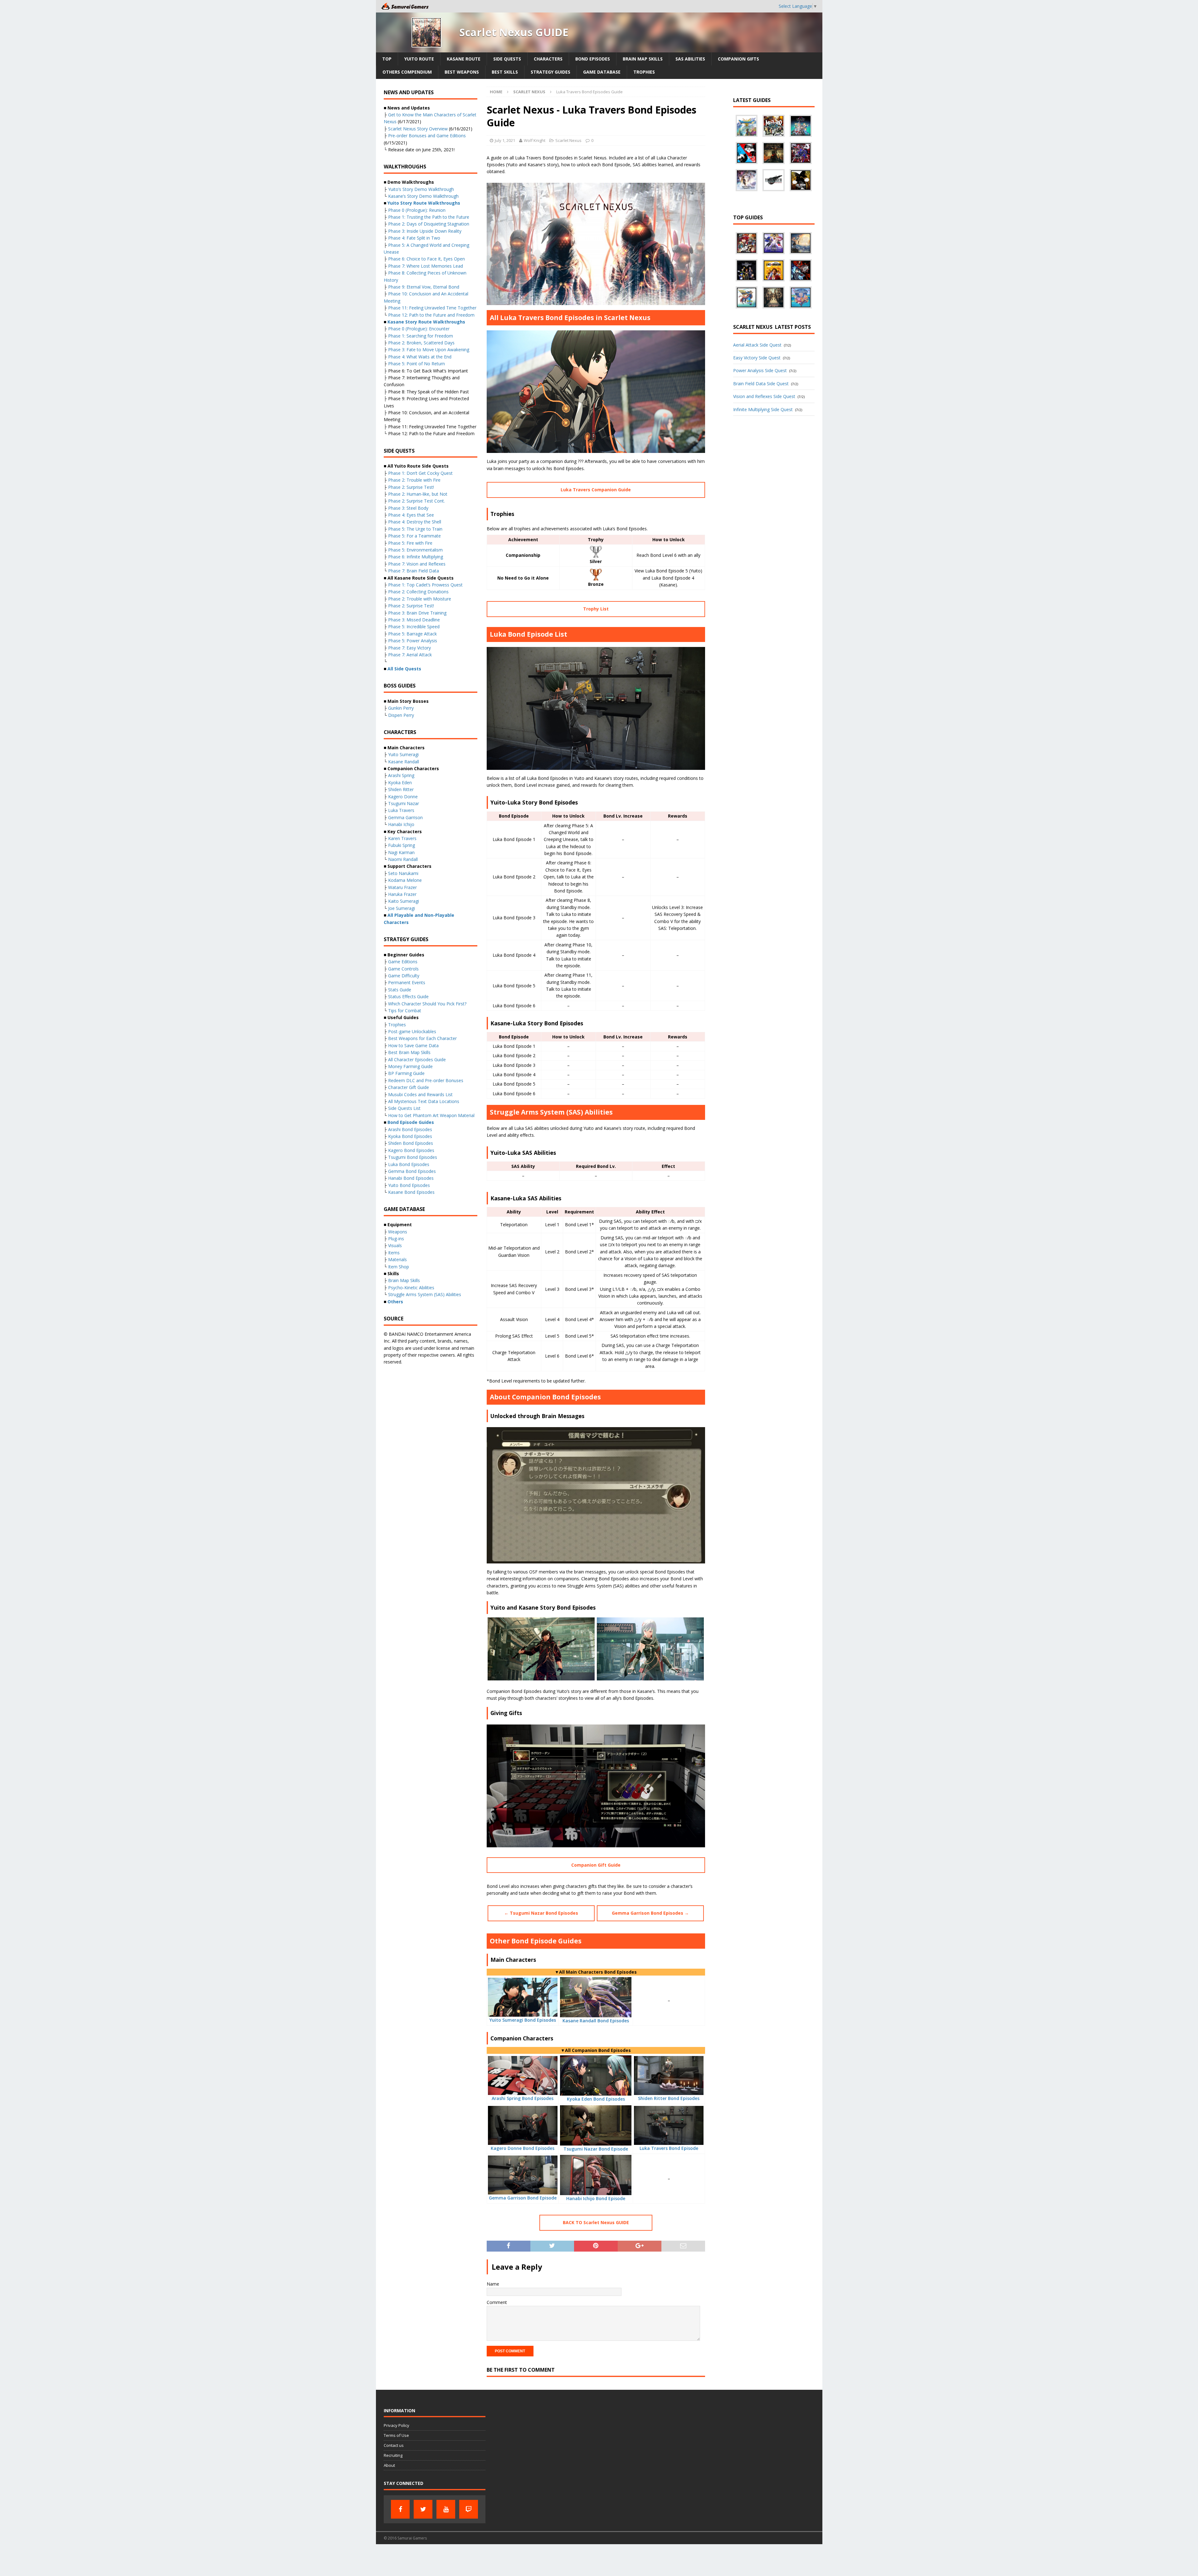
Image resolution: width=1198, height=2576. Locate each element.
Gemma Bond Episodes (412, 1171)
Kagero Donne (403, 797)
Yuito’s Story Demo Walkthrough (421, 189)
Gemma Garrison (405, 817)
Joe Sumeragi (402, 908)
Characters (548, 59)
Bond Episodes (593, 59)
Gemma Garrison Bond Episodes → (650, 1913)
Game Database (602, 72)
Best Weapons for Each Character (422, 1038)
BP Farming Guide (406, 1073)
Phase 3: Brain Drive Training (417, 613)
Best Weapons (462, 72)
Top (387, 59)
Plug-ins (396, 1239)
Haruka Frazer (402, 894)
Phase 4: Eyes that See (412, 515)
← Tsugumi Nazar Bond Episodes (541, 1913)
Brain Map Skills (643, 59)
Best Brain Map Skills (409, 1052)
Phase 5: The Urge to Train (415, 529)
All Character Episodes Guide (417, 1060)
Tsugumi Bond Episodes (413, 1157)
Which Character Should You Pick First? (427, 1004)
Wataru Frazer (402, 887)
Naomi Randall (403, 859)
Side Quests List (404, 1108)
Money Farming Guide (410, 1066)
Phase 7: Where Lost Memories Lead (426, 266)
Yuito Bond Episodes (409, 1185)
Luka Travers (401, 810)
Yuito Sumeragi (403, 754)
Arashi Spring (401, 775)
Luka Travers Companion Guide (596, 490)
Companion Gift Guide (596, 1865)
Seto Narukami (403, 873)
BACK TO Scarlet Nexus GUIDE (596, 2222)
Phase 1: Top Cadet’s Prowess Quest (425, 585)
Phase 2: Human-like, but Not (418, 494)
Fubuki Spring (402, 845)
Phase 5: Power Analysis (413, 641)
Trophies (644, 72)
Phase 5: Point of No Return (416, 364)
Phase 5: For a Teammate (414, 536)
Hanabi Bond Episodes (411, 1178)
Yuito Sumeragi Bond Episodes (523, 2020)
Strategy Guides (550, 72)
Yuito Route (419, 59)
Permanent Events (407, 982)
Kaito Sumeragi (404, 901)
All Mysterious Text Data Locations (424, 1101)
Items (394, 1253)
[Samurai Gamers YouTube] (446, 2509)
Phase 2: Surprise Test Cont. (416, 501)
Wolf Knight (535, 140)
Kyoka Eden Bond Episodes (596, 2099)
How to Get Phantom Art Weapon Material (431, 1115)
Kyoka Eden (400, 783)
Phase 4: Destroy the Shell (415, 522)
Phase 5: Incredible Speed (414, 627)
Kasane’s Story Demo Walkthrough (423, 196)
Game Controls (403, 969)
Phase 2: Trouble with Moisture (420, 599)
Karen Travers (402, 838)
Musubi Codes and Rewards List (420, 1094)
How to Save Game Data (413, 1045)
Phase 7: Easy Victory (409, 648)
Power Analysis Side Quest (760, 370)
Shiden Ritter (401, 789)
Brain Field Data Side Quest (761, 384)
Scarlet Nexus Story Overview (418, 129)
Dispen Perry (401, 715)
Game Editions (403, 962)
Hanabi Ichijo (401, 824)
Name (493, 2284)
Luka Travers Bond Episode (669, 2148)
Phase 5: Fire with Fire (410, 543)
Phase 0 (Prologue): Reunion (417, 210)
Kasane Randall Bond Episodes (596, 2021)
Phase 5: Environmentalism (415, 550)
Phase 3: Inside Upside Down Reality (425, 231)
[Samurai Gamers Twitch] (469, 2509)
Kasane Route (464, 59)
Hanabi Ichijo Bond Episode (596, 2198)
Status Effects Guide (408, 996)
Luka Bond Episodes (409, 1164)
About (389, 2465)
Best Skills (505, 72)
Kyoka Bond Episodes (410, 1136)
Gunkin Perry (401, 708)
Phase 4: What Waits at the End (420, 357)
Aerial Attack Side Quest (757, 345)
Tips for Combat (405, 1011)
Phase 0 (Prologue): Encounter (419, 329)
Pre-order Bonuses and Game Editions (427, 136)
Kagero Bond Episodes (411, 1150)
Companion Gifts (738, 59)
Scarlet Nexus (568, 140)
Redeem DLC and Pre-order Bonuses (426, 1080)
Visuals (395, 1245)
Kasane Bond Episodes (411, 1192)
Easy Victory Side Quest (757, 358)
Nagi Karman (401, 852)
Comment (497, 2302)
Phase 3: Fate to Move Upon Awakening (429, 350)
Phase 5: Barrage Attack (412, 634)
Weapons (398, 1232)
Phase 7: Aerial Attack (410, 655)
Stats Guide (400, 990)
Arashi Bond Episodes (410, 1129)
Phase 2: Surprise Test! (411, 487)
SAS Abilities (690, 59)
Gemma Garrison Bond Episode (523, 2198)
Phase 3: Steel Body (409, 508)
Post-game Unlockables (412, 1031)
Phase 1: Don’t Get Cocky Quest (420, 473)
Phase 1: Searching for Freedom (421, 336)
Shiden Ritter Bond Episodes (669, 2098)
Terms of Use (396, 2435)
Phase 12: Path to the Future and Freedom (431, 315)
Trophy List (596, 609)
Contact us (394, 2445)
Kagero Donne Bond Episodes (523, 2148)
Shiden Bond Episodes (411, 1143)
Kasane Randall (404, 762)
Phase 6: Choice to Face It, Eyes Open (426, 259)
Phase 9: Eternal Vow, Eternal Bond (424, 287)
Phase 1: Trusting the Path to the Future (429, 217)
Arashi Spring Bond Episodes (523, 2098)
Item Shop (399, 1267)
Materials (397, 1259)
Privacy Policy (397, 2425)
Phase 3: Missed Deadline (414, 620)
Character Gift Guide (409, 1087)
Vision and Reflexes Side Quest (764, 396)
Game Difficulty (404, 976)
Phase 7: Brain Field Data (414, 571)
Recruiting (393, 2455)
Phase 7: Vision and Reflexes (417, 564)
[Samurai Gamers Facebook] (400, 2509)
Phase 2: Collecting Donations (418, 592)
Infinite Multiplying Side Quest (763, 409)
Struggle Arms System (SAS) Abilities (425, 1294)
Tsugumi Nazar (404, 803)
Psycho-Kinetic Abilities (411, 1288)
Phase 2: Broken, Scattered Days (421, 343)
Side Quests (507, 59)
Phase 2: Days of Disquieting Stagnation (429, 224)
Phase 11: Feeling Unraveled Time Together (432, 308)
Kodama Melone (405, 880)
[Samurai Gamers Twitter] (423, 2509)
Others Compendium (407, 72)
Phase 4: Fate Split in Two (414, 238)
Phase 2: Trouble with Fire (414, 480)
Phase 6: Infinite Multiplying (416, 557)
